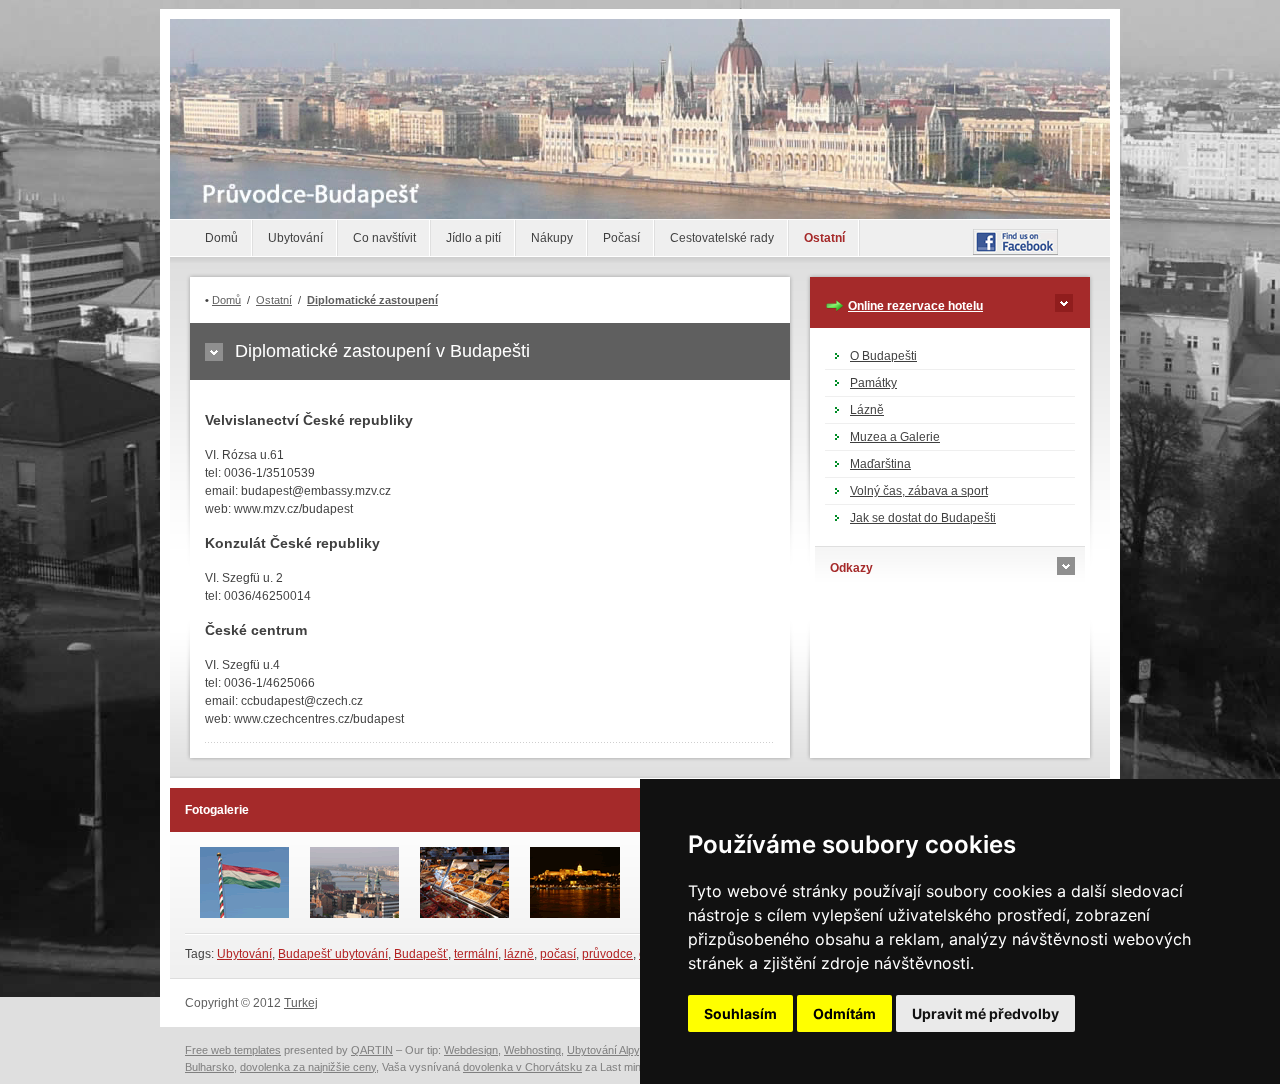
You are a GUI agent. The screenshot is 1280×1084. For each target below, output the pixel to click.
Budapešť (421, 954)
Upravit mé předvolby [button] (985, 1013)
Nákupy (552, 238)
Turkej (301, 1003)
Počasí (621, 238)
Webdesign (471, 1050)
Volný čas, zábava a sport (919, 491)
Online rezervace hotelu (915, 306)
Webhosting (532, 1050)
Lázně (867, 410)
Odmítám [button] (844, 1013)
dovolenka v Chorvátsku (522, 1067)
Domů (221, 238)
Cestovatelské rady (722, 238)
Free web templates (233, 1050)
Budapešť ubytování (333, 954)
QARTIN (372, 1050)
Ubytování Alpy (603, 1050)
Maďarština (880, 464)
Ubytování (295, 238)
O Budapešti (883, 356)
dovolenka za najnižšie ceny (308, 1067)
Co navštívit (384, 238)
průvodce (607, 954)
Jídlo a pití (473, 238)
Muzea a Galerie (895, 437)
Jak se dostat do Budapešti (923, 518)
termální (476, 954)
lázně (519, 954)
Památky (873, 383)
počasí (558, 954)
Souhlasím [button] (740, 1013)
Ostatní (824, 238)
